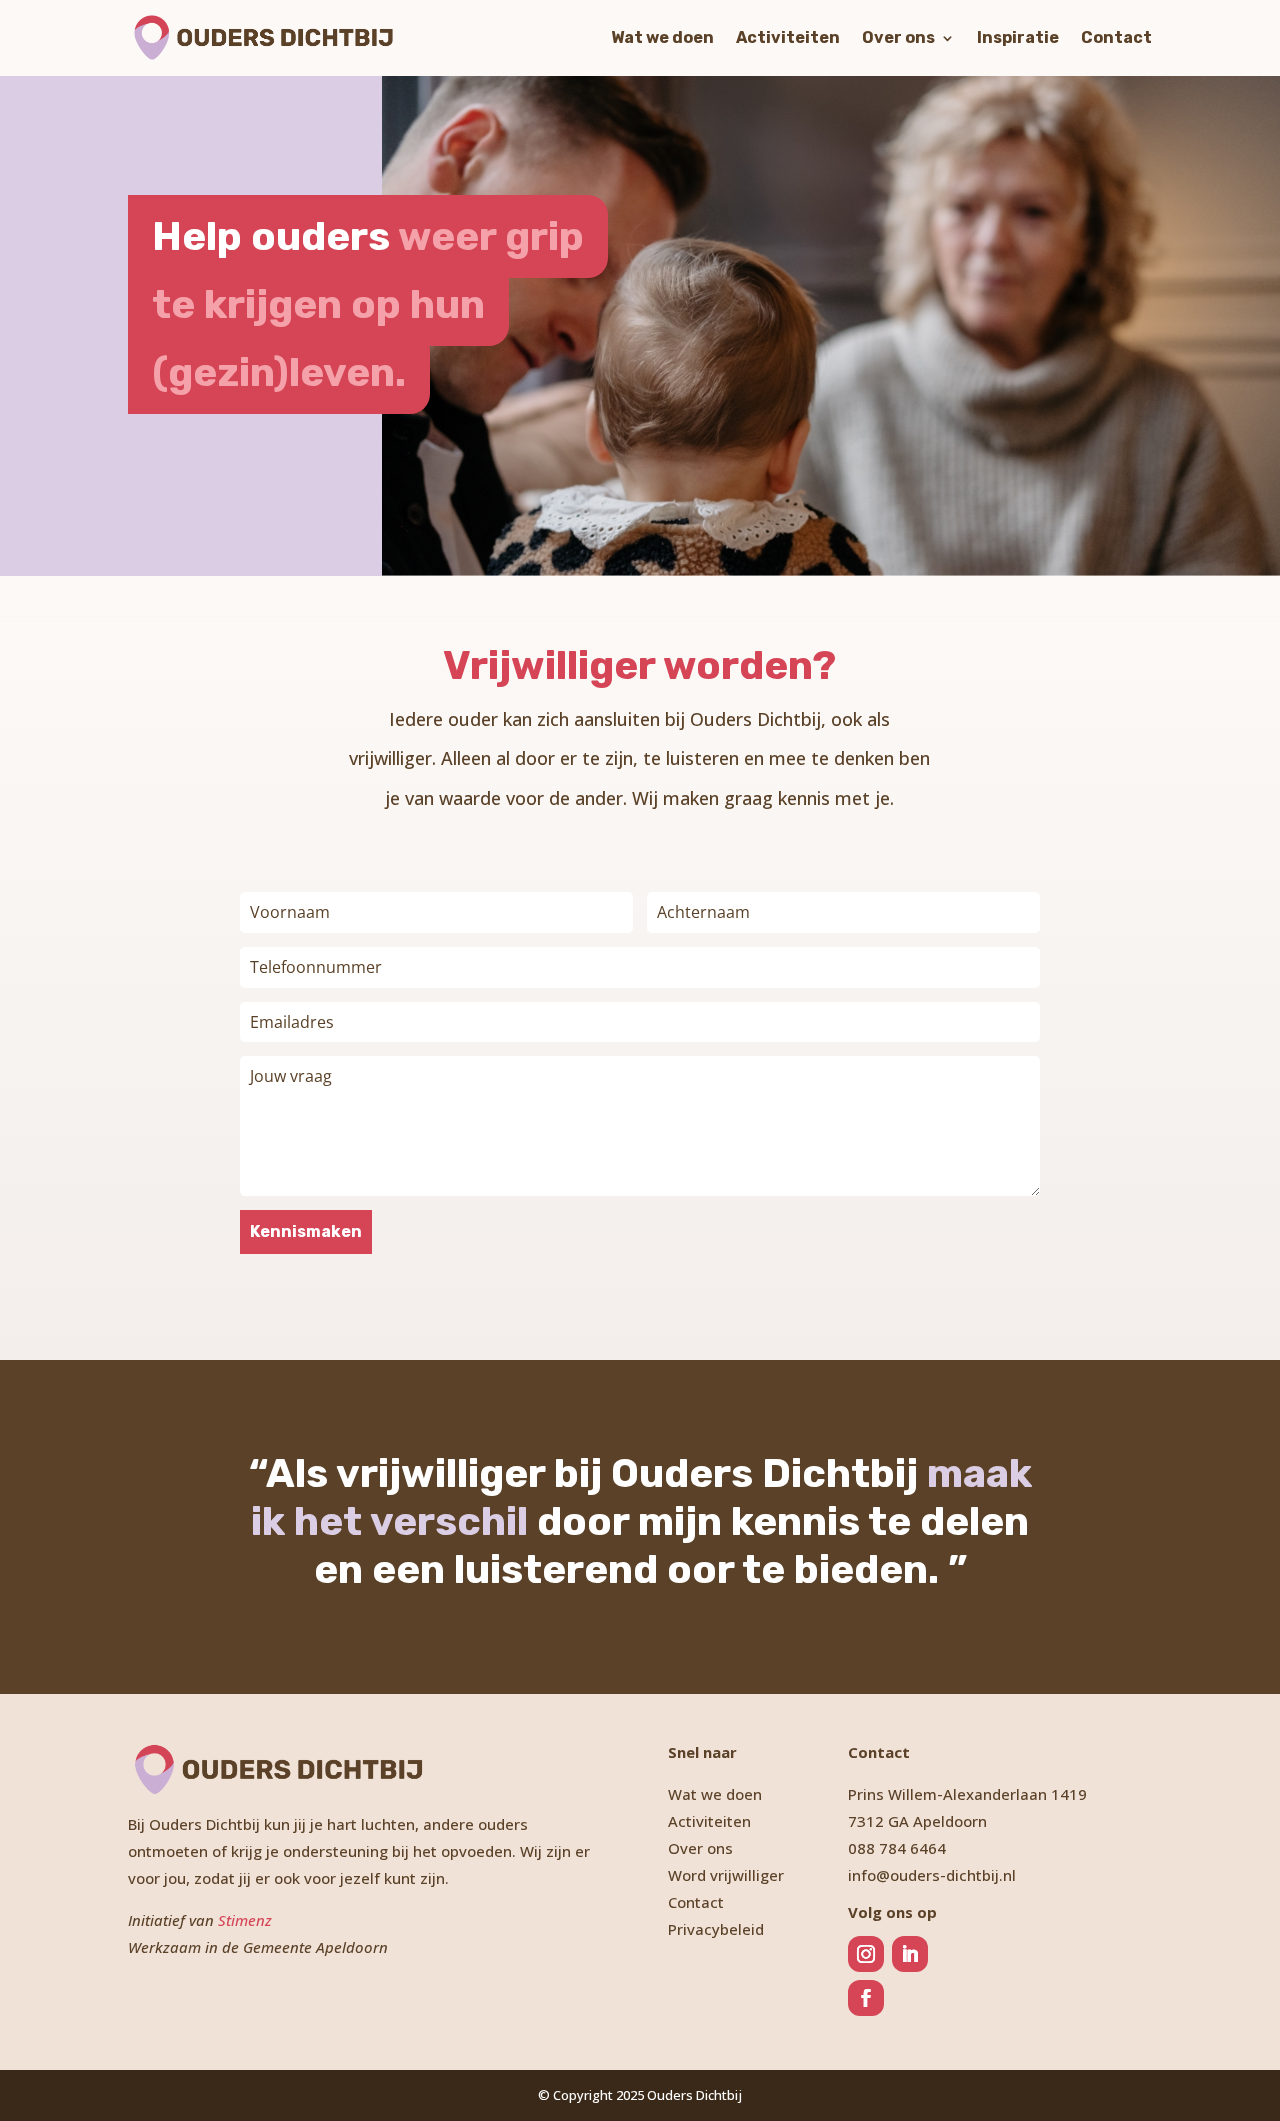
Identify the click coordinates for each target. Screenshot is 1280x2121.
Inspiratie (1018, 37)
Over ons (898, 37)
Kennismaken (306, 1231)
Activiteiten (788, 37)
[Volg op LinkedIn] (910, 1954)
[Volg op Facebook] (866, 1998)
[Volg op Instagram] (866, 1954)
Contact (1116, 37)
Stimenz (245, 1920)
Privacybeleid (716, 1929)
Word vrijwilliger (726, 1875)
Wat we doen (662, 37)
